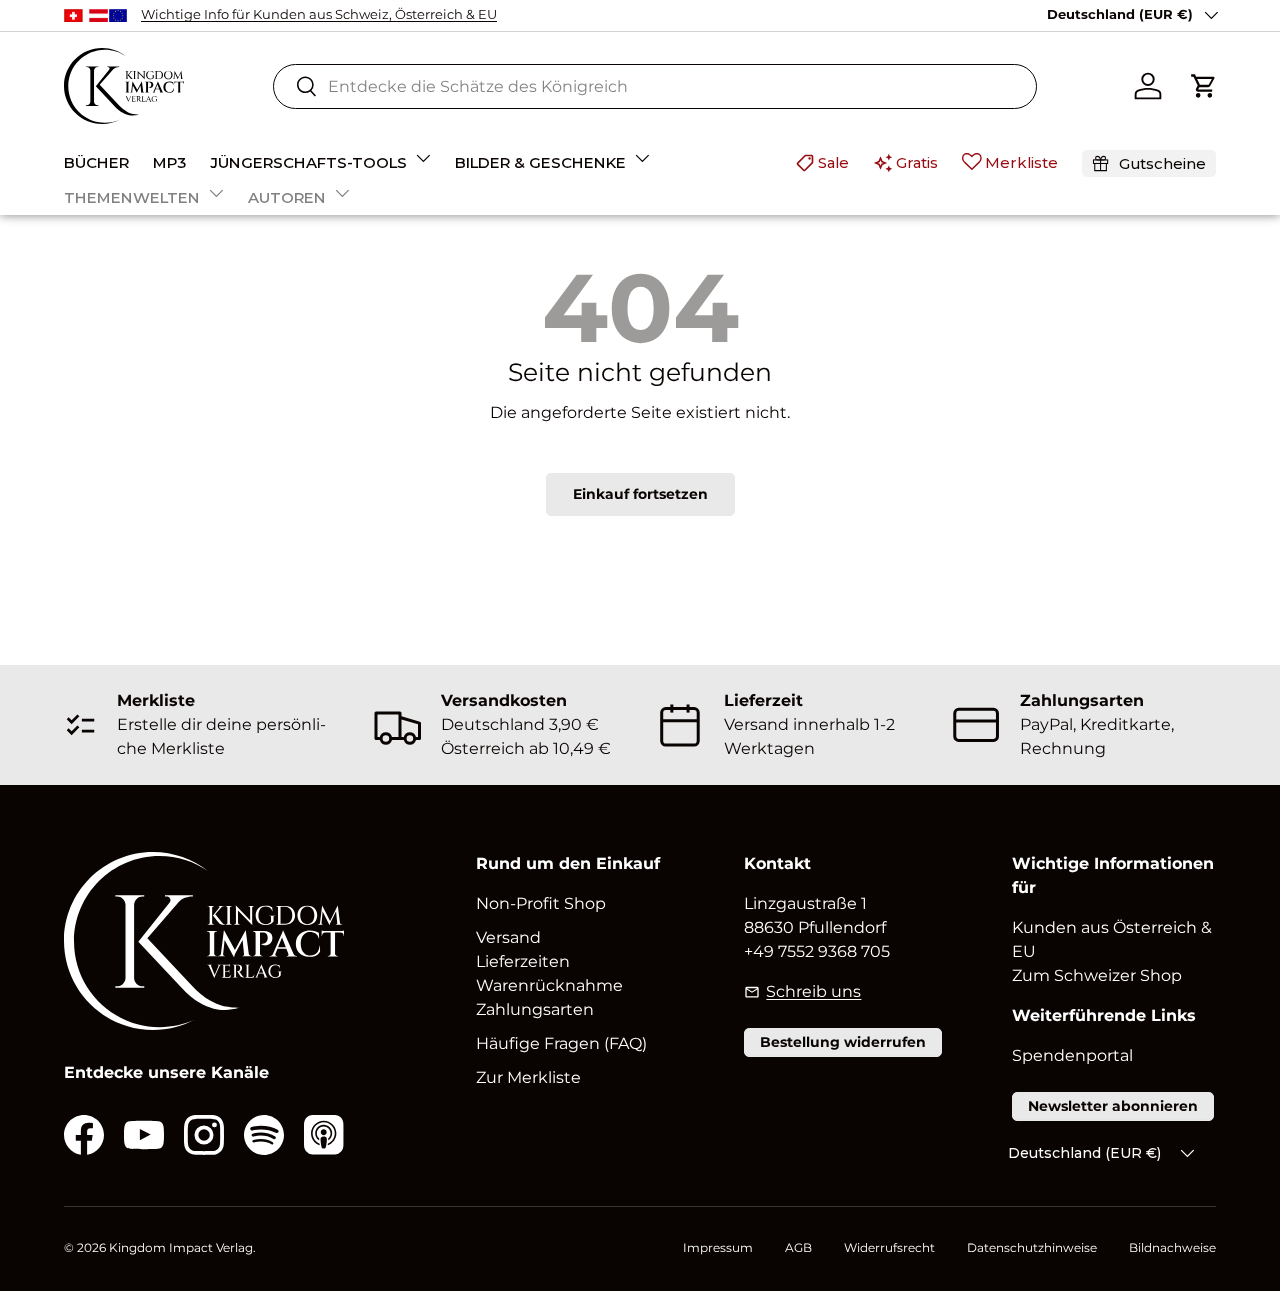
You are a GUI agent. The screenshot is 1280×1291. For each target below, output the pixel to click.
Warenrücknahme (549, 985)
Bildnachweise (1172, 1247)
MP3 (169, 162)
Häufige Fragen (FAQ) (561, 1043)
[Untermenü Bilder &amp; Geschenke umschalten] (642, 158)
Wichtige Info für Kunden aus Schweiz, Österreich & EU (319, 14)
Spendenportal (1072, 1055)
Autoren (287, 197)
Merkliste (1021, 162)
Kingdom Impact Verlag (181, 1247)
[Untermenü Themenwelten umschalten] (216, 193)
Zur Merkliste (528, 1077)
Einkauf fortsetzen (640, 494)
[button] (1204, 86)
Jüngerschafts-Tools (308, 162)
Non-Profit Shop (541, 903)
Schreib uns (813, 991)
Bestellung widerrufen (843, 1042)
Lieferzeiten (523, 961)
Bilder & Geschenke (540, 162)
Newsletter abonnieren (1113, 1106)
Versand (508, 937)
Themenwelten (132, 197)
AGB (798, 1247)
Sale (833, 162)
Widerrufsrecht (889, 1247)
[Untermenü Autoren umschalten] (342, 193)
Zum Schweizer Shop (1097, 975)
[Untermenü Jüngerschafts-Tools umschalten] (423, 158)
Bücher (96, 162)
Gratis (917, 162)
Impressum (718, 1247)
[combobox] (655, 86)
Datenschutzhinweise (1032, 1247)
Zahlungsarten (535, 1009)
